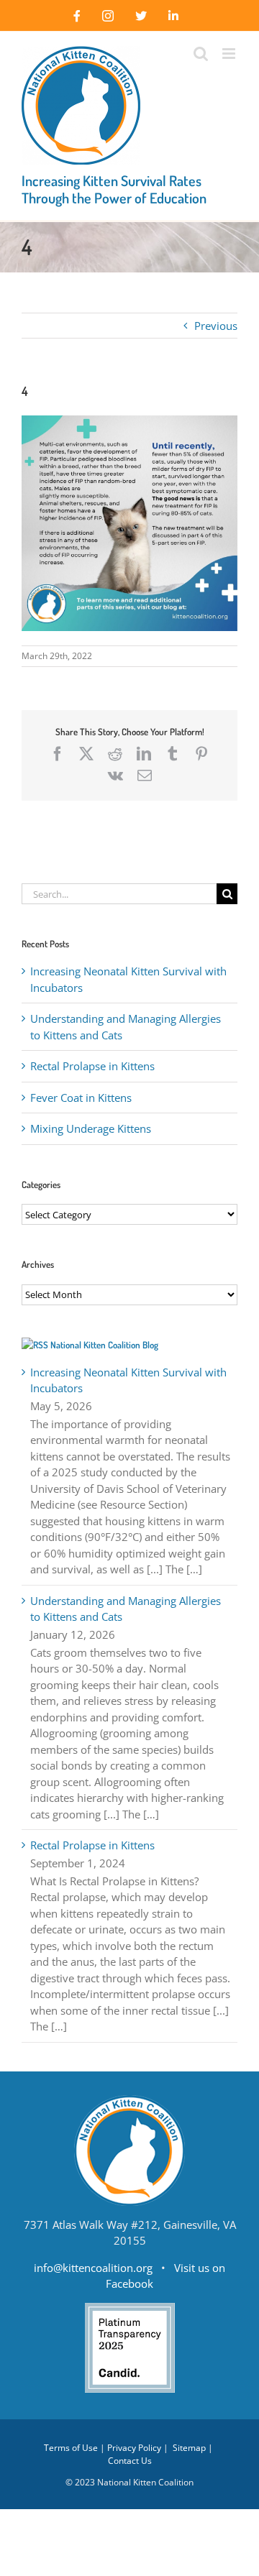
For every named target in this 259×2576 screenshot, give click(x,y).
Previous (216, 326)
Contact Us (130, 2461)
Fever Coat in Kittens (81, 1098)
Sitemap (189, 2448)
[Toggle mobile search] (201, 54)
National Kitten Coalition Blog (104, 1345)
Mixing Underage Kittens (91, 1128)
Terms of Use (71, 2448)
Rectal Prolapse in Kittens (92, 1066)
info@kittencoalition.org (93, 2268)
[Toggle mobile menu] (230, 54)
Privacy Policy (134, 2448)
